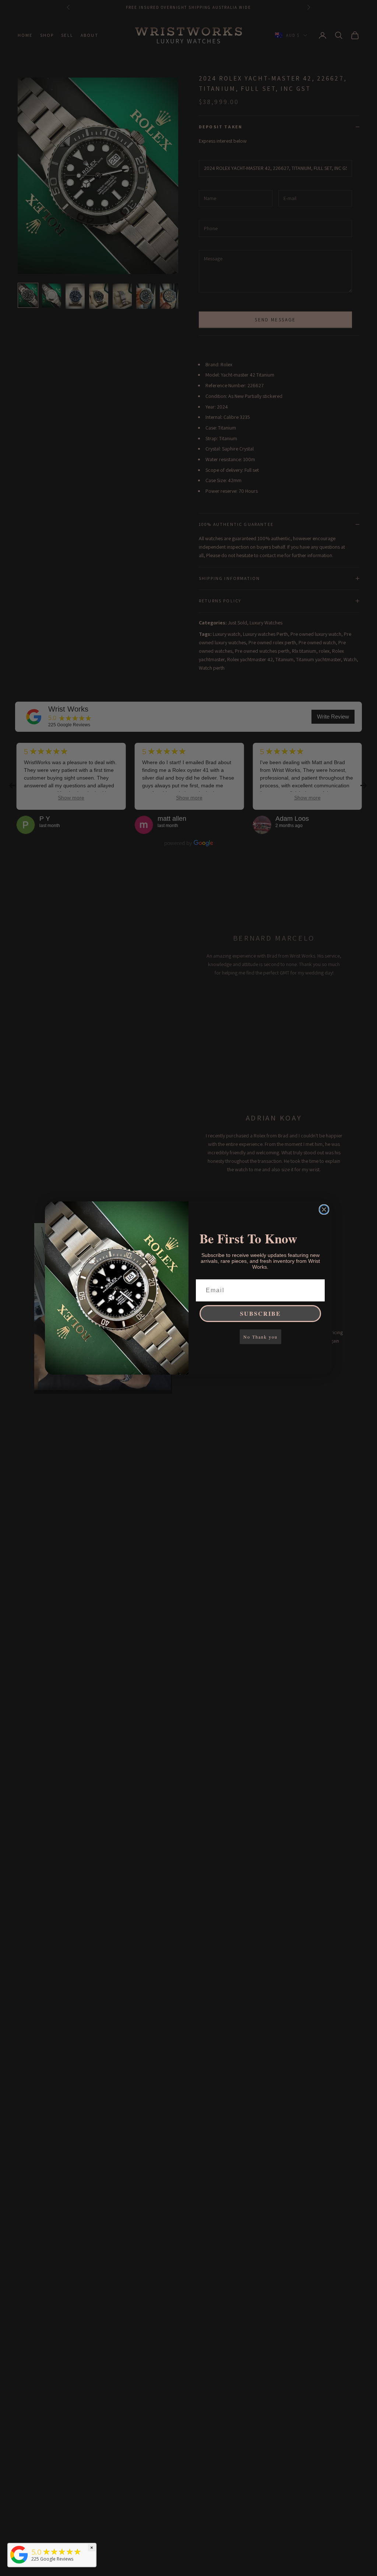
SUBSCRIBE (260, 1313)
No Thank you (260, 1337)
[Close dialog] (324, 1209)
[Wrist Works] (19, 2555)
